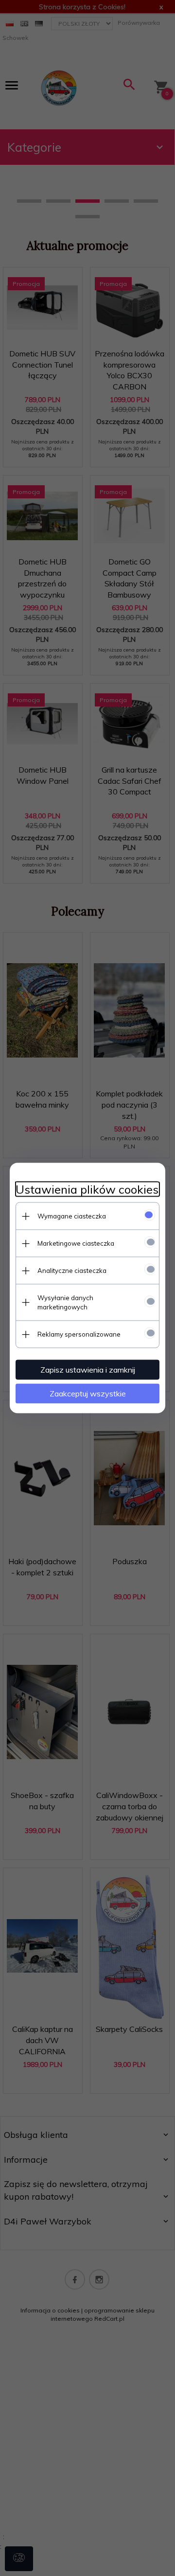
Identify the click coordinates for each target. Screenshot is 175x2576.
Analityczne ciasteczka (72, 1270)
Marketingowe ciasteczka (76, 1243)
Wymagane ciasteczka (72, 1216)
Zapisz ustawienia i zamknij (88, 1370)
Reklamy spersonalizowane (79, 1334)
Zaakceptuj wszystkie (88, 1394)
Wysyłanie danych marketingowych (65, 1302)
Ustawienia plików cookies (87, 1190)
